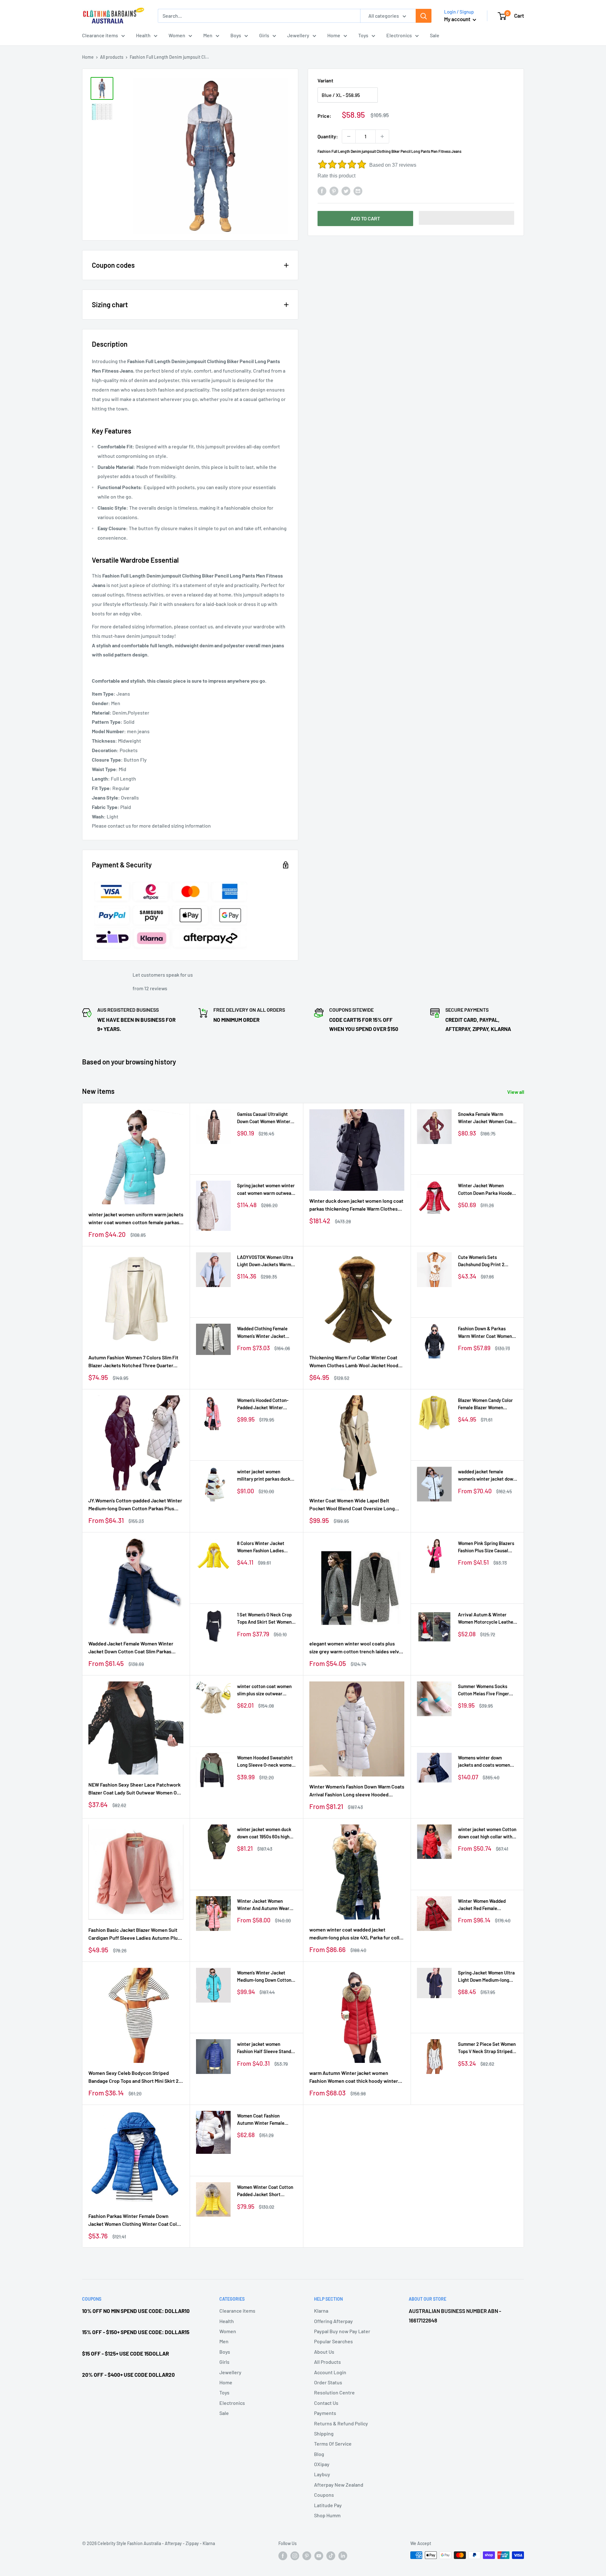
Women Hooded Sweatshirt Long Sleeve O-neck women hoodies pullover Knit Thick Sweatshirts (266, 1762)
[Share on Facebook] (322, 191)
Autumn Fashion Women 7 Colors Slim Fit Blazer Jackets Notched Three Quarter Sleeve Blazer (133, 1362)
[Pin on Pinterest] (334, 191)
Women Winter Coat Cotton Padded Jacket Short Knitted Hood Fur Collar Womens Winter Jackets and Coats (266, 2191)
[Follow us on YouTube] (319, 2556)
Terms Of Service (333, 2444)
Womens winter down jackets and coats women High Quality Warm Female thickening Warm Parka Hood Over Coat (485, 1762)
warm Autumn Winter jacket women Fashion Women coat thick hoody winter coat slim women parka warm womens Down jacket (354, 2077)
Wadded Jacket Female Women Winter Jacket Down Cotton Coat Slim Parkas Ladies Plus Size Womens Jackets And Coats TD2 (131, 1648)
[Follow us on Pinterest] (307, 2556)
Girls (264, 35)
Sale (435, 35)
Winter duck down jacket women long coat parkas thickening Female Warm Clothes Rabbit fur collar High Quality (356, 1205)
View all (516, 1092)
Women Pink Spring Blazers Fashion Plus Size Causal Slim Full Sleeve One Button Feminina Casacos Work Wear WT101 (486, 1547)
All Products (327, 2362)
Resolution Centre (334, 2392)
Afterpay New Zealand (339, 2485)
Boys (236, 35)
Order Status (328, 2382)
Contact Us (326, 2403)
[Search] (424, 16)
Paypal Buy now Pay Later (342, 2331)
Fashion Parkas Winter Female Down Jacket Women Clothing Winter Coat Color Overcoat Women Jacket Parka (135, 2220)
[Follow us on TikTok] (331, 2556)
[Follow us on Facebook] (283, 2556)
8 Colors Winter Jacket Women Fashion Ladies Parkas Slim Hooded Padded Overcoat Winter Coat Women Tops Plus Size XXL (266, 1547)
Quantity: (328, 136)
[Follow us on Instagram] (295, 2556)
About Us (324, 2352)
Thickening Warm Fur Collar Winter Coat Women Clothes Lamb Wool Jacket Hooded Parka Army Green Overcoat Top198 (357, 1362)
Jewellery (298, 35)
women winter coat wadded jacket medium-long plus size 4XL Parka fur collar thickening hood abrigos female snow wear (357, 1934)
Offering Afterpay (333, 2321)
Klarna (321, 2311)
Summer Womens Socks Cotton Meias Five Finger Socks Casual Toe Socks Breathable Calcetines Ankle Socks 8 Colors (487, 1690)
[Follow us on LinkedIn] (343, 2556)
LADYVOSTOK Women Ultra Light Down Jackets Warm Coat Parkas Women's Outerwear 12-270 (265, 1261)
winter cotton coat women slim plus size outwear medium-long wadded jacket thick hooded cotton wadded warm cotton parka (266, 1690)
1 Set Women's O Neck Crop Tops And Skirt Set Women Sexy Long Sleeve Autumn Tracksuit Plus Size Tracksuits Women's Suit (264, 1619)
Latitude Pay (328, 2505)
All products (112, 57)
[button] (467, 218)
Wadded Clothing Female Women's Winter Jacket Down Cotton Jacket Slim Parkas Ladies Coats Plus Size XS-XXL (263, 1333)
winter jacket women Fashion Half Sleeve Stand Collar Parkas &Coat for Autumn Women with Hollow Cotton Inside (266, 2048)
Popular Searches (333, 2341)
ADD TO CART (365, 218)
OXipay (322, 2464)
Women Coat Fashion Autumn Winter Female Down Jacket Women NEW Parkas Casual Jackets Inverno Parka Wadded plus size (265, 2120)
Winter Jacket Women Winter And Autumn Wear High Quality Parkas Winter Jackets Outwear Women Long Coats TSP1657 (265, 1905)
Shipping (324, 2433)
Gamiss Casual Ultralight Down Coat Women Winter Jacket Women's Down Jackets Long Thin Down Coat (264, 1118)
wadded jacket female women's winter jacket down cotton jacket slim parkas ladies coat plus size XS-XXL (487, 1476)
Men (208, 35)
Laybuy (322, 2474)
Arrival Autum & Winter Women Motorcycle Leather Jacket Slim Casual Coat (487, 1619)
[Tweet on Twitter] (346, 191)
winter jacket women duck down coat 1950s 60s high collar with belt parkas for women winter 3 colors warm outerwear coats (267, 1833)
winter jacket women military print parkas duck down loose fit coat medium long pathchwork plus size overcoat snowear (265, 1476)
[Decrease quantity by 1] (349, 136)
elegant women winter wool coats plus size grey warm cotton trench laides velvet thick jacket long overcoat (356, 1648)
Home (334, 35)
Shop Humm (327, 2515)
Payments (325, 2413)
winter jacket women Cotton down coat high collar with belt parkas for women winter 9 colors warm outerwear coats (487, 1833)
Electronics (399, 35)
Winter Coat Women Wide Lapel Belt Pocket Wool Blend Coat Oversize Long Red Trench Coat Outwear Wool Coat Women (352, 1505)
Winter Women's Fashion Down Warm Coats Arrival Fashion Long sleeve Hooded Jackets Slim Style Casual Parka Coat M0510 (357, 1791)
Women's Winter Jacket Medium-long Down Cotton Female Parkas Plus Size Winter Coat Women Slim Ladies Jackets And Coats (264, 1977)
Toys (363, 35)
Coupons (324, 2495)
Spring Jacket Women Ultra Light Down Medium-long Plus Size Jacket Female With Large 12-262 (486, 1977)
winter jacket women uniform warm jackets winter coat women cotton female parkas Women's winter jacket (136, 1219)
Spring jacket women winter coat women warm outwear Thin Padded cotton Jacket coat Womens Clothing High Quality (266, 1190)
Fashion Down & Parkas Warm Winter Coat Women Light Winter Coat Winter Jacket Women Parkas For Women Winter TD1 (485, 1333)
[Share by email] (358, 191)
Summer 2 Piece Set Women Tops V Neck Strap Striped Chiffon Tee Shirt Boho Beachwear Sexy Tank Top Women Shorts (487, 2048)
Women (177, 35)
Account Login (330, 2372)
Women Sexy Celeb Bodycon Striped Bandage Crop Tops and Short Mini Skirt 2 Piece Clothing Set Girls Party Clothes (134, 2077)
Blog (319, 2454)
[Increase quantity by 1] (382, 136)
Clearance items (100, 35)
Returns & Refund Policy (341, 2423)
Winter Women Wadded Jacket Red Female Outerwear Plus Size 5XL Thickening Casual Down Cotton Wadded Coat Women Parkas (487, 1905)
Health (143, 35)
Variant (325, 80)
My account (458, 19)
